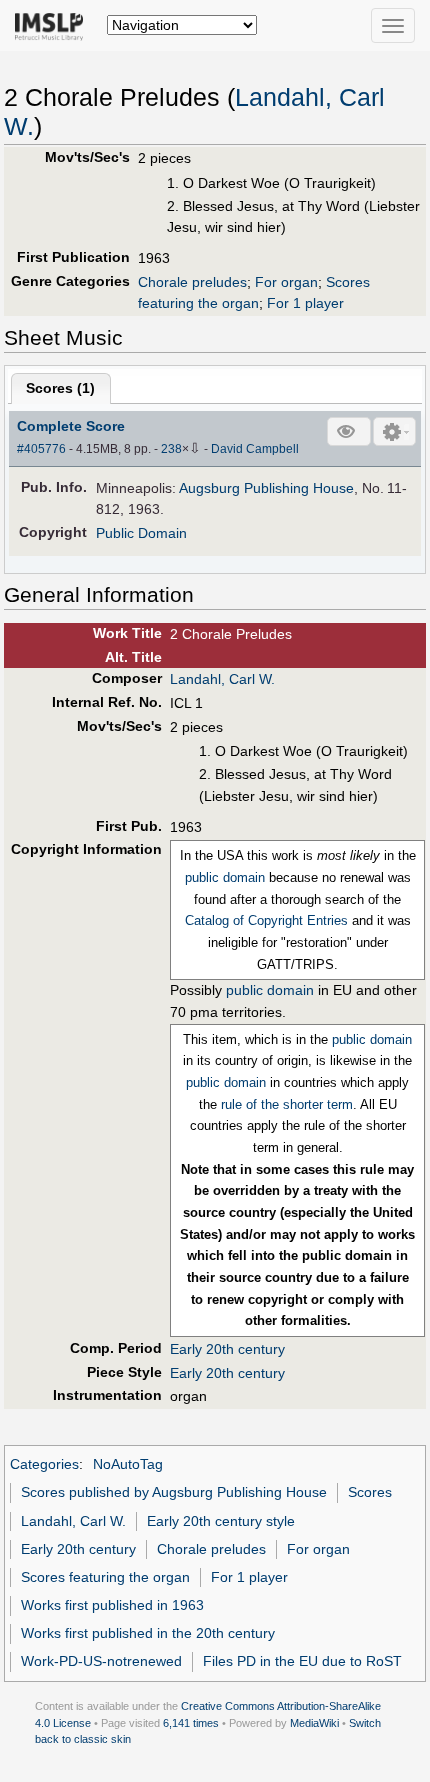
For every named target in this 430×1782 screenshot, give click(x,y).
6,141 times (191, 1723)
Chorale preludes (192, 282)
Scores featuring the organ (105, 1577)
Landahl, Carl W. (222, 679)
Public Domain (141, 533)
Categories (44, 1464)
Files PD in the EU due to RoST (302, 1661)
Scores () (60, 388)
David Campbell (255, 449)
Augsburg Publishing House (266, 488)
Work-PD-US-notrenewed (101, 1661)
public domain (225, 877)
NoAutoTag (128, 1464)
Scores (370, 1492)
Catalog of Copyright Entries (266, 920)
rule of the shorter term (287, 1104)
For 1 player (305, 303)
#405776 (41, 449)
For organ (286, 282)
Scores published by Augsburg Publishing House (174, 1492)
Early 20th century (227, 1349)
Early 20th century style (221, 1521)
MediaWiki (314, 1723)
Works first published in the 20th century (148, 1633)
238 (171, 449)
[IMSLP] (53, 25)
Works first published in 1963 (112, 1605)
